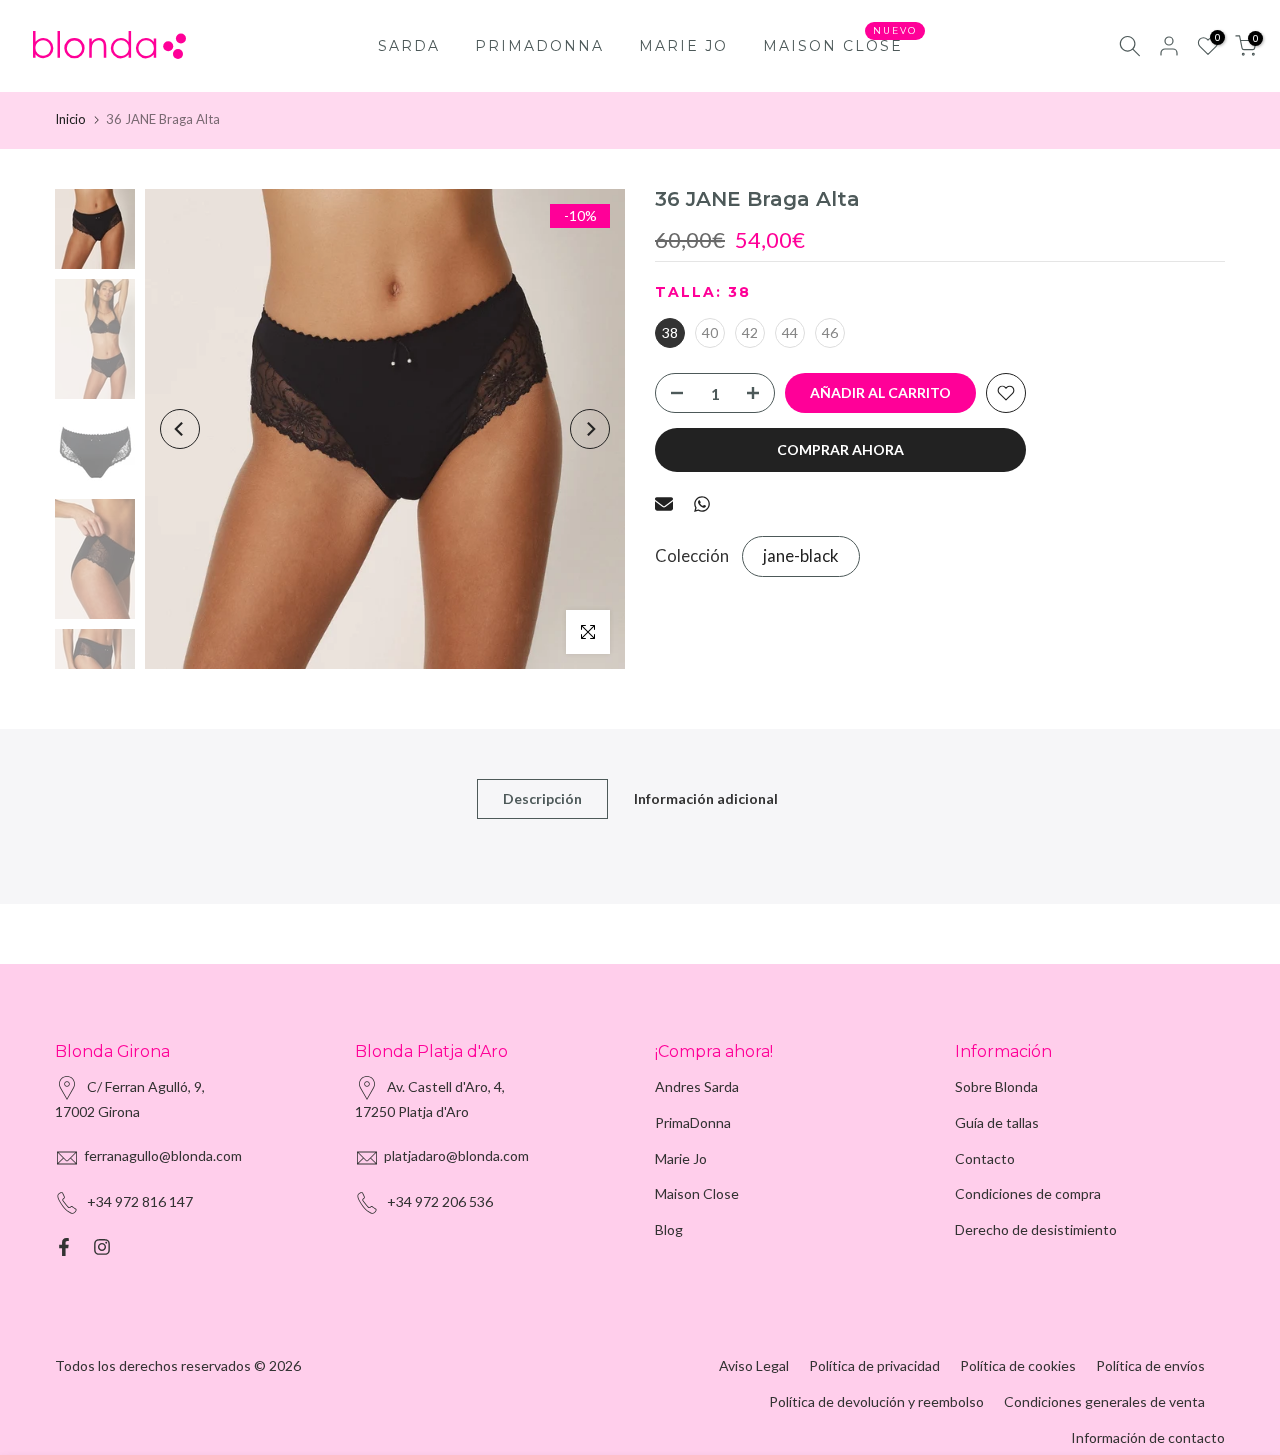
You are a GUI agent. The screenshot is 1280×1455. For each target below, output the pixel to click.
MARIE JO (683, 46)
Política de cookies (1018, 1365)
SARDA (409, 46)
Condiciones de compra (1028, 1193)
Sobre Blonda (996, 1086)
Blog (669, 1229)
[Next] (590, 429)
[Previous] (180, 429)
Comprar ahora (840, 449)
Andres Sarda (697, 1086)
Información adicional (706, 798)
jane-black (801, 555)
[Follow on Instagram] (102, 1247)
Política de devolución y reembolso (876, 1401)
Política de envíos (1150, 1365)
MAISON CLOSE (840, 44)
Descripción (542, 798)
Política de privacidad (874, 1365)
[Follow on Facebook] (64, 1247)
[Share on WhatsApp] (702, 504)
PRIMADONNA (539, 46)
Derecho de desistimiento (1036, 1229)
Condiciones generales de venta (1104, 1401)
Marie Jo (681, 1158)
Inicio (70, 119)
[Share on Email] (664, 504)
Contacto (985, 1158)
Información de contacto (1148, 1437)
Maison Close (697, 1193)
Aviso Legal (754, 1365)
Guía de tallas (997, 1122)
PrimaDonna (693, 1122)
